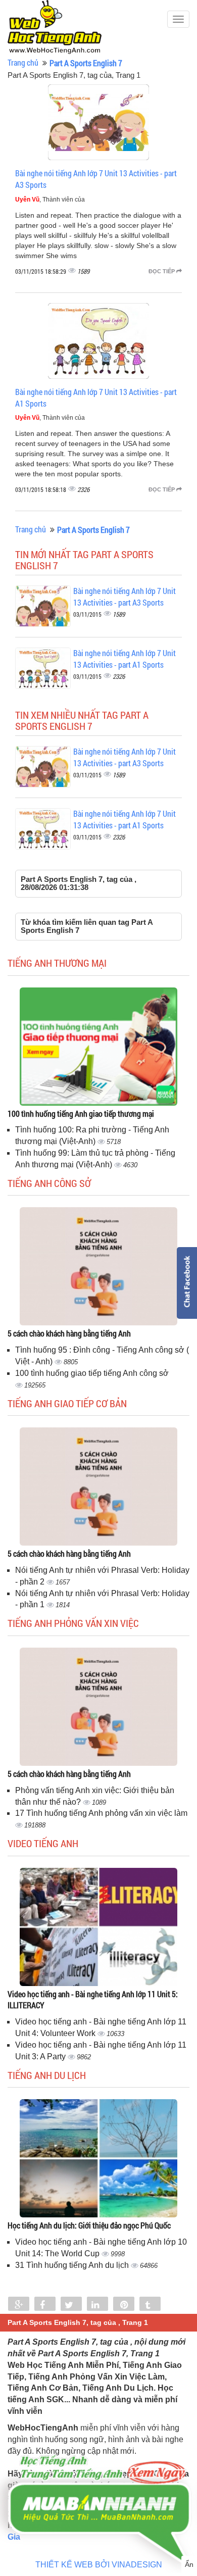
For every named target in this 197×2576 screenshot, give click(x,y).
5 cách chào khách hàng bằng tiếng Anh (69, 1333)
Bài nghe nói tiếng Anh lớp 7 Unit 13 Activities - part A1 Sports (125, 659)
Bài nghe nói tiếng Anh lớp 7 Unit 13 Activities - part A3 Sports (125, 597)
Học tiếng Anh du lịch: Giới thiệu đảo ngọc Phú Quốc (89, 2225)
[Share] (19, 2305)
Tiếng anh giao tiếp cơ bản (67, 1403)
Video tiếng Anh (43, 1843)
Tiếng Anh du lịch (47, 2075)
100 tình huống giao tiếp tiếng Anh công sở (92, 1373)
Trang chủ (23, 62)
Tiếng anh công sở (49, 1183)
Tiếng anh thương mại (57, 963)
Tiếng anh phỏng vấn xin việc (73, 1623)
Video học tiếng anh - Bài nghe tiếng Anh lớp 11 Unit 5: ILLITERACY (93, 2000)
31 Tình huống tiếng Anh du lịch (73, 2265)
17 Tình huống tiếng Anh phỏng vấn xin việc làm (101, 1813)
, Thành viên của (50, 200)
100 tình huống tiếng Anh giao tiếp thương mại (81, 1113)
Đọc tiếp (162, 271)
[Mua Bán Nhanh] (98, 2481)
